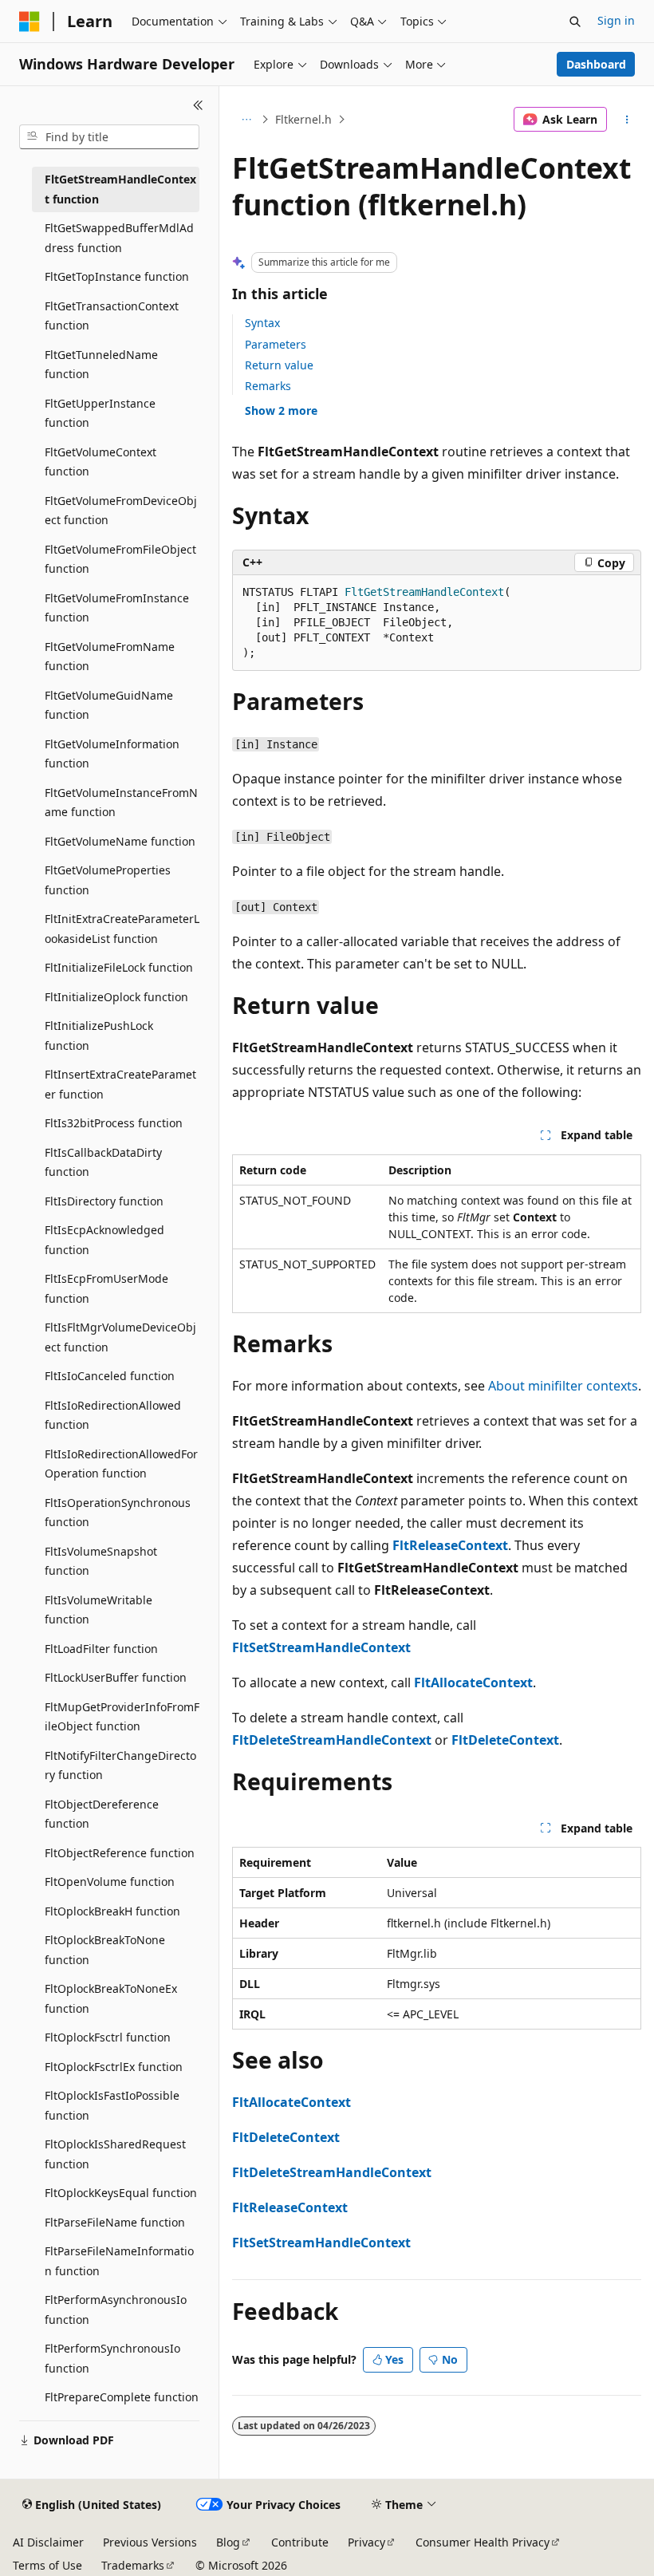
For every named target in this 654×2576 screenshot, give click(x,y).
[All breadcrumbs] (246, 120)
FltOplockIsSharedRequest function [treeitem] (115, 2154)
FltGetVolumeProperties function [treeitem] (108, 880)
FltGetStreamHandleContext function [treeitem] (120, 189)
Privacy (366, 2542)
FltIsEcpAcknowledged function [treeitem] (104, 1240)
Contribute (300, 2542)
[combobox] (109, 137)
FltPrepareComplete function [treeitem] (122, 2397)
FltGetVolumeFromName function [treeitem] (110, 657)
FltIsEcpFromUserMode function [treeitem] (106, 1288)
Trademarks (133, 2565)
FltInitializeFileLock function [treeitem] (119, 967)
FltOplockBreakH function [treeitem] (112, 1911)
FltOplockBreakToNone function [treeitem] (105, 1950)
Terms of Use (47, 2565)
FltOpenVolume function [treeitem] (110, 1882)
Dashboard (596, 64)
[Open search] (575, 22)
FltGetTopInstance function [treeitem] (117, 276)
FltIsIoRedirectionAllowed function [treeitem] (113, 1415)
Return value (279, 365)
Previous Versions (150, 2542)
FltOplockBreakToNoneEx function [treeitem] (111, 1998)
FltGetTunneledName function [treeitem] (101, 365)
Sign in (616, 20)
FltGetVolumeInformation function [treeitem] (112, 754)
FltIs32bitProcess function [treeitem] (114, 1123)
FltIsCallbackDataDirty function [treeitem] (103, 1162)
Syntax (262, 323)
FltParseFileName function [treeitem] (115, 2222)
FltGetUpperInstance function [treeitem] (100, 413)
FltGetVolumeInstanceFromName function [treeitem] (121, 803)
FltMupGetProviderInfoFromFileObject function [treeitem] (122, 1717)
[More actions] (627, 120)
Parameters (276, 344)
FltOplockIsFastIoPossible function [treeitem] (112, 2105)
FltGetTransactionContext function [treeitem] (112, 316)
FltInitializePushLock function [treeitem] (99, 1036)
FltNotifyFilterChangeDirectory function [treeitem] (120, 1765)
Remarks (268, 386)
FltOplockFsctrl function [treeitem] (108, 2037)
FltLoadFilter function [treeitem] (101, 1649)
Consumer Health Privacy (483, 2542)
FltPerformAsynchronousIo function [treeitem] (116, 2310)
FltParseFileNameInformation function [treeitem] (119, 2261)
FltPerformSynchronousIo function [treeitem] (112, 2358)
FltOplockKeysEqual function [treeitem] (121, 2193)
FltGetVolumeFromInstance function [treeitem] (117, 608)
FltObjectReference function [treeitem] (120, 1853)
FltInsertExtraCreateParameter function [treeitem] (120, 1084)
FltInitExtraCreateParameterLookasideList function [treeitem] (122, 929)
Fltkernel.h (303, 119)
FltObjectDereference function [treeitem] (102, 1814)
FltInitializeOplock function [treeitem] (116, 997)
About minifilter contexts (563, 1386)
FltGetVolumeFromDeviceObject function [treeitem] (121, 511)
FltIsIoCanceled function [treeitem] (110, 1376)
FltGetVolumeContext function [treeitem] (100, 462)
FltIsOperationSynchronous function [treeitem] (118, 1513)
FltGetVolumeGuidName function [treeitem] (109, 705)
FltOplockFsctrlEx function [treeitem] (114, 2067)
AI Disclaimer (48, 2542)
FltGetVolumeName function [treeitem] (120, 841)
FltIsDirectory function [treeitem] (104, 1201)
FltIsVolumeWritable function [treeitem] (98, 1610)
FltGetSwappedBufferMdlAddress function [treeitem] (119, 238)
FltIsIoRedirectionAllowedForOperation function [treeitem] (121, 1464)
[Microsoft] (30, 22)
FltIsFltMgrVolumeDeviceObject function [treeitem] (120, 1337)
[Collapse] (198, 105)
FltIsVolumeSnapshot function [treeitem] (101, 1561)
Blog (228, 2542)
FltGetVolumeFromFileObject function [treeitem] (120, 559)
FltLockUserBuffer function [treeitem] (116, 1677)
